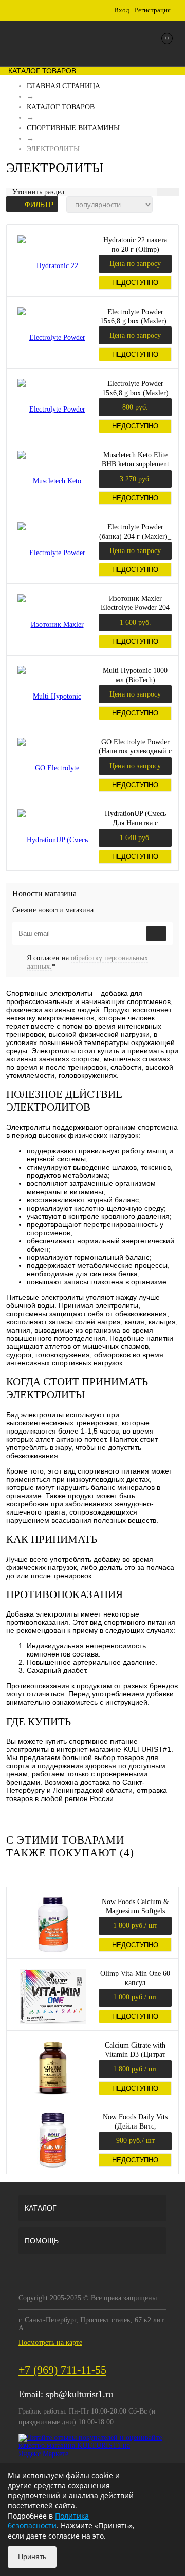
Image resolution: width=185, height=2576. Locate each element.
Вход (122, 10)
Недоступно (135, 283)
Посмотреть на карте (50, 2343)
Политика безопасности (48, 2521)
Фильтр (39, 205)
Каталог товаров (41, 71)
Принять (32, 2557)
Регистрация (153, 10)
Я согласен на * (87, 962)
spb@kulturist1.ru (79, 2394)
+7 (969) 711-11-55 (62, 2370)
